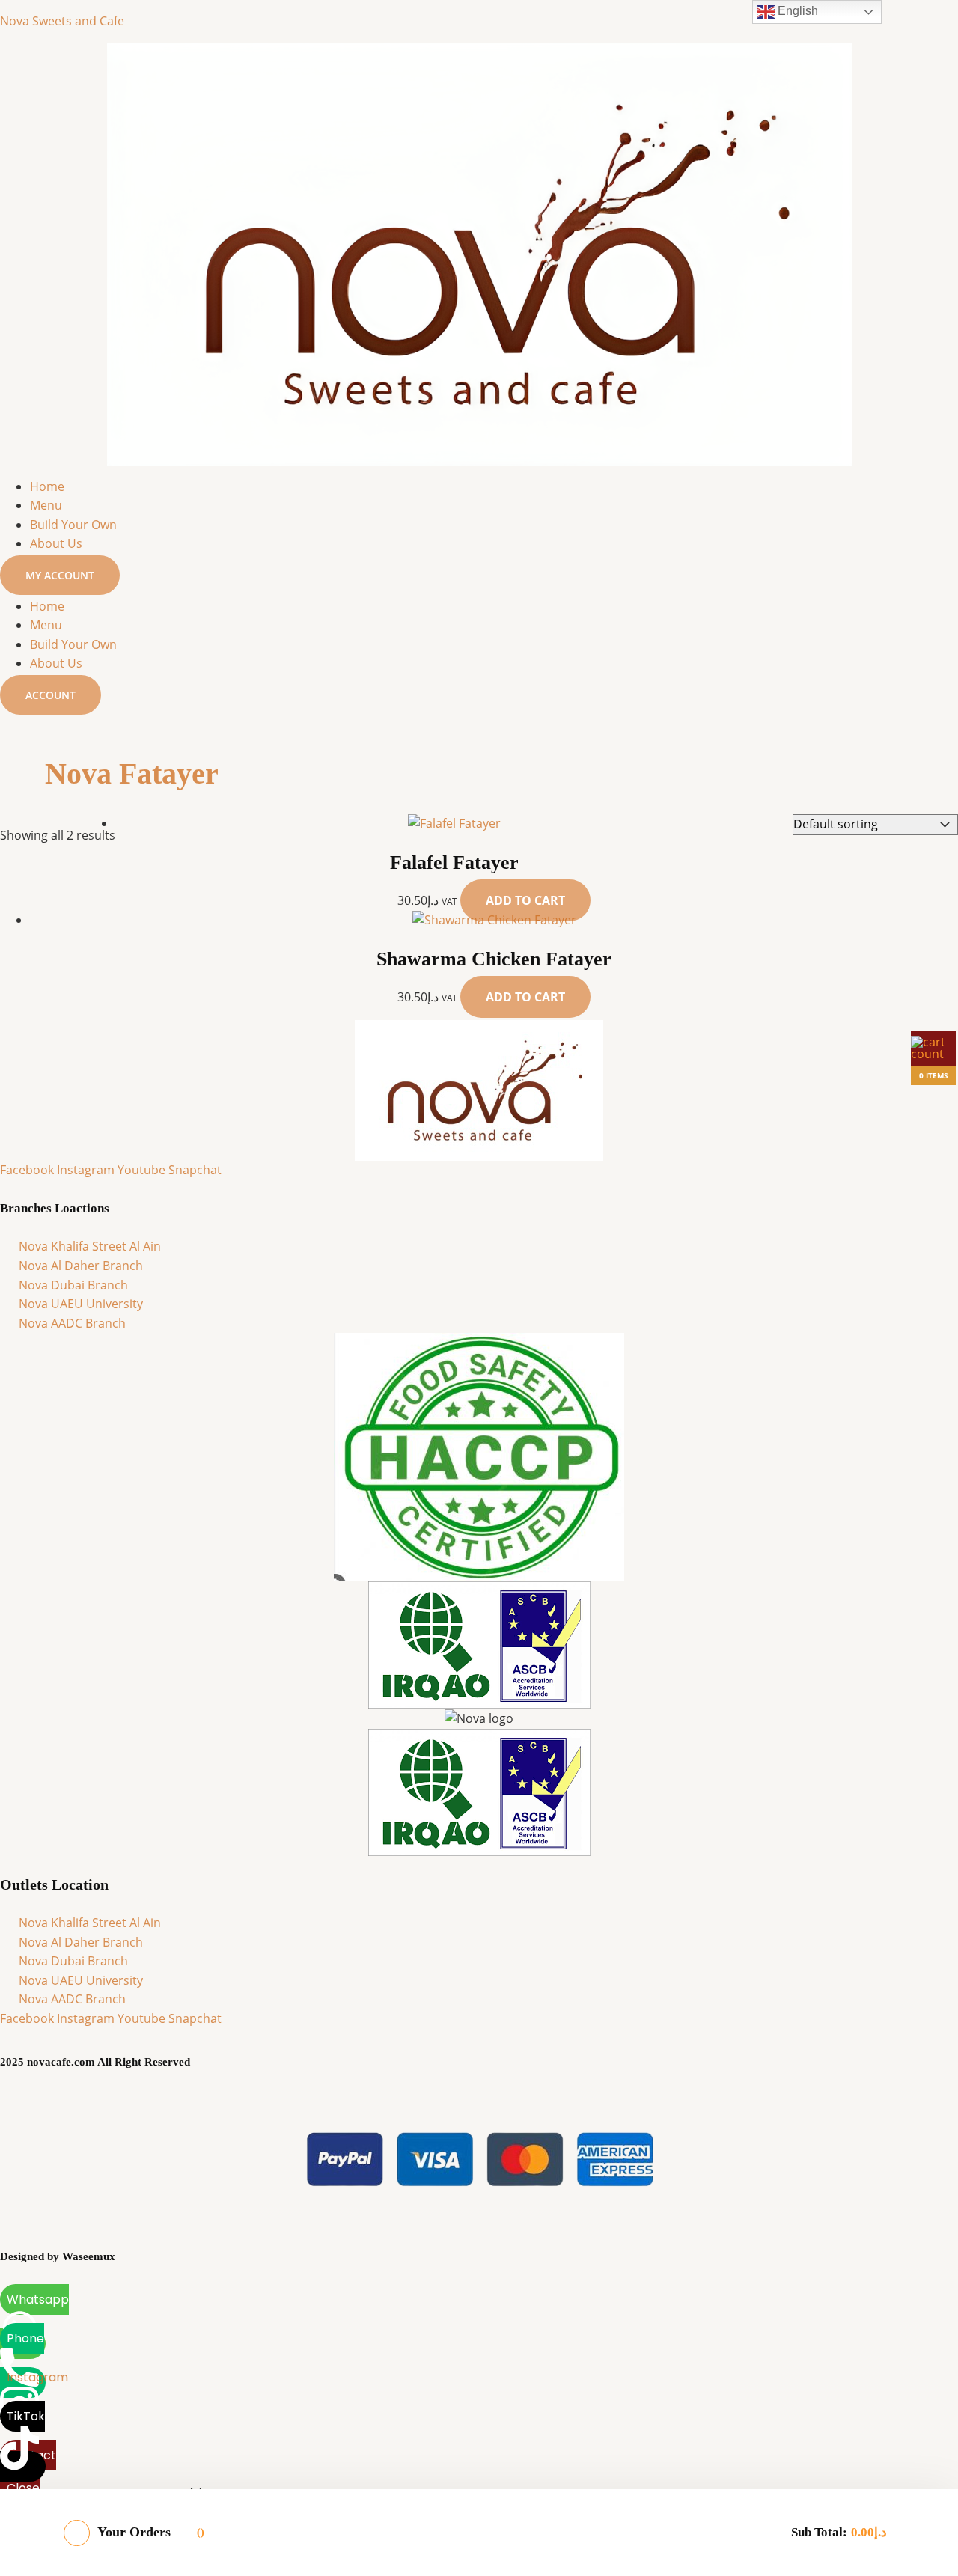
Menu (46, 505)
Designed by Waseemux (58, 2256)
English (796, 11)
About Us (56, 543)
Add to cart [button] (525, 900)
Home (47, 486)
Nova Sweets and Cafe (62, 21)
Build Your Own (73, 525)
